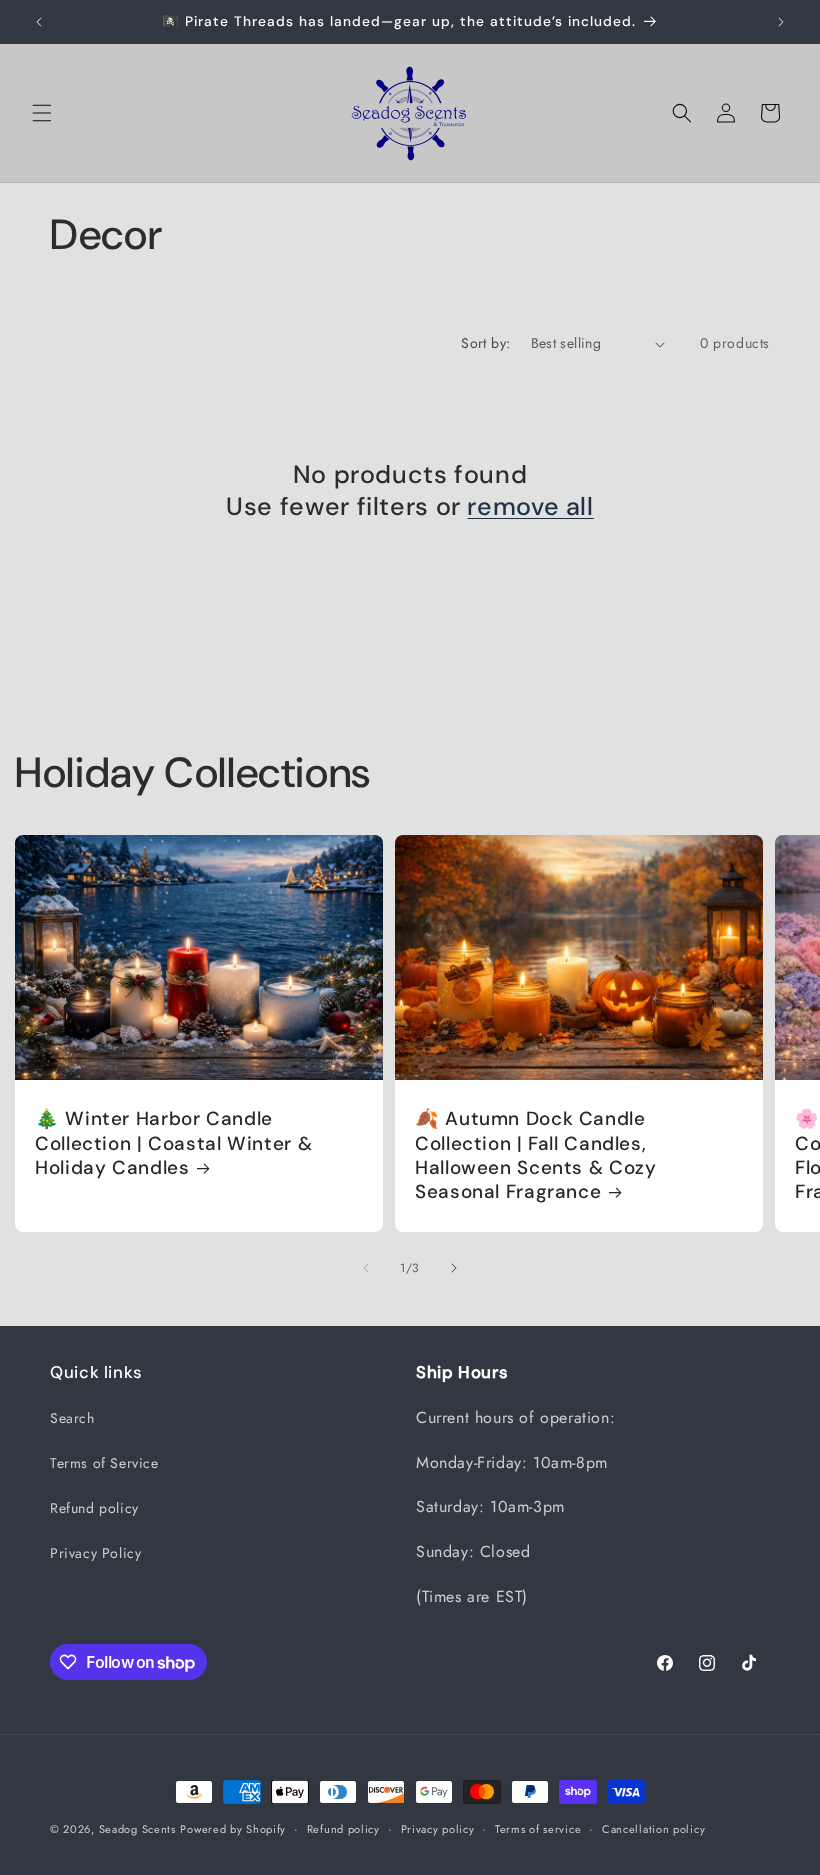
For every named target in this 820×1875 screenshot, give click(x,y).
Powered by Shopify (233, 1829)
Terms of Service (104, 1463)
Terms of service (538, 1829)
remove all (530, 507)
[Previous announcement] (39, 22)
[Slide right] (454, 1268)
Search (72, 1418)
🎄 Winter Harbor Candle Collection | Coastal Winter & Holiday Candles (173, 1143)
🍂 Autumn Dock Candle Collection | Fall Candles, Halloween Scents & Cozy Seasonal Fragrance (536, 1155)
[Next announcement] (781, 22)
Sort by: (485, 343)
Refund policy (94, 1508)
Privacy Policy (95, 1553)
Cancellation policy (653, 1829)
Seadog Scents (137, 1829)
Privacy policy (438, 1829)
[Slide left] (366, 1268)
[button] (42, 113)
